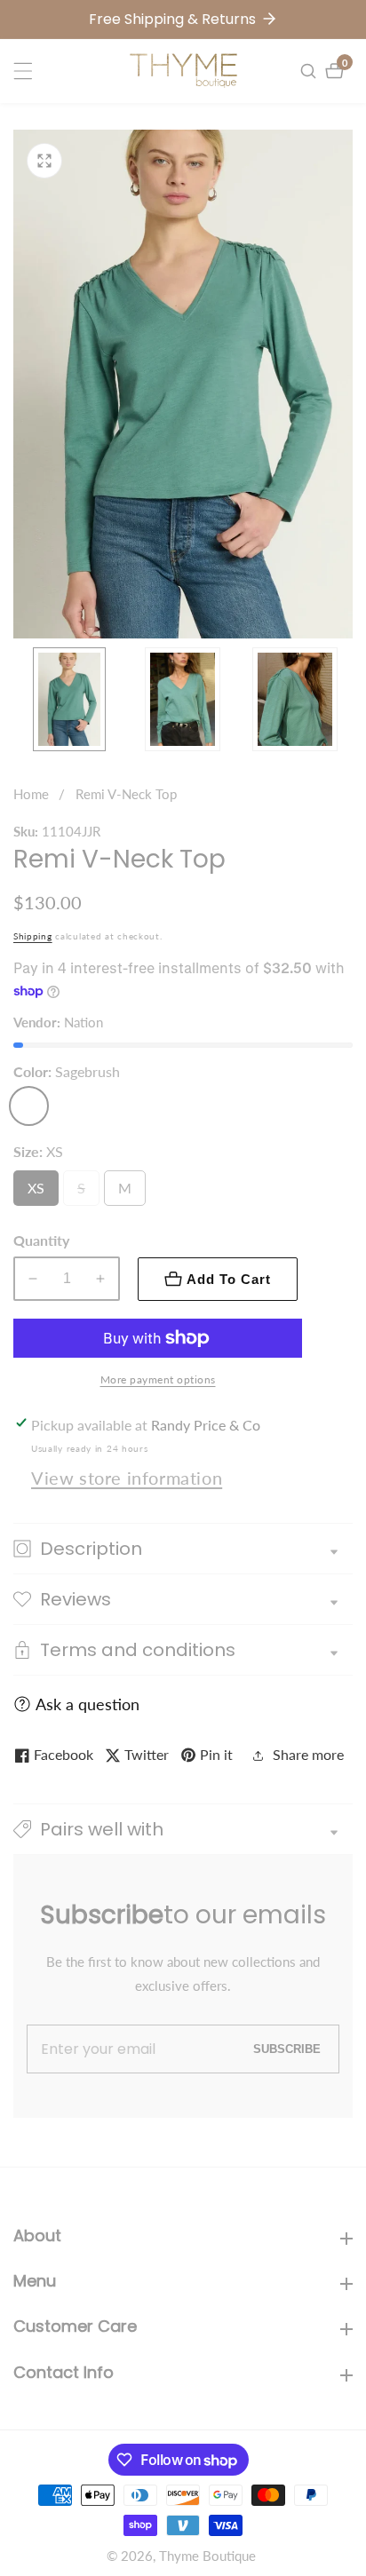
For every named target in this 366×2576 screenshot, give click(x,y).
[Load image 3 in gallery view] (295, 699)
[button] (183, 1829)
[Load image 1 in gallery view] (70, 699)
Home (31, 794)
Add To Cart (229, 1279)
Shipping (33, 936)
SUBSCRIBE (287, 2049)
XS (40, 1193)
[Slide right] (346, 699)
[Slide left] (20, 699)
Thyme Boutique (207, 2556)
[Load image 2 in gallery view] (183, 699)
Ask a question (88, 1704)
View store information (127, 1478)
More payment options (158, 1379)
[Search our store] (310, 71)
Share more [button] (308, 1754)
